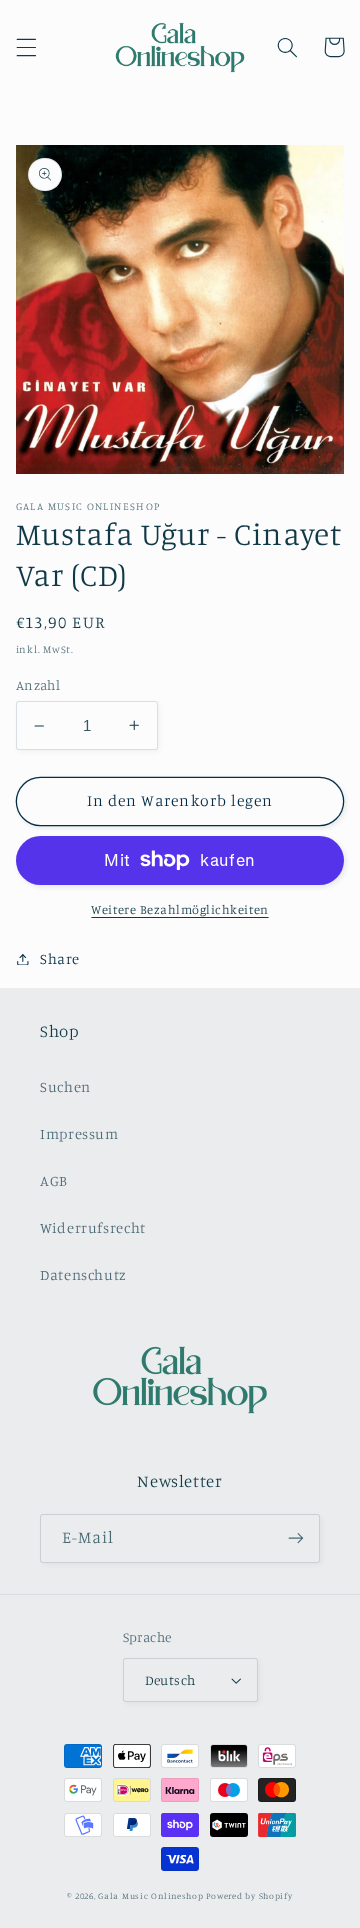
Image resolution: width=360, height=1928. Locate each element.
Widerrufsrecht (93, 1227)
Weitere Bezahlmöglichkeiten (179, 909)
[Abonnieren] (296, 1538)
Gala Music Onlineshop (150, 1895)
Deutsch (170, 1680)
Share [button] (60, 958)
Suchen (65, 1086)
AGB (54, 1180)
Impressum (79, 1133)
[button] (26, 47)
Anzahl (38, 685)
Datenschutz (83, 1274)
